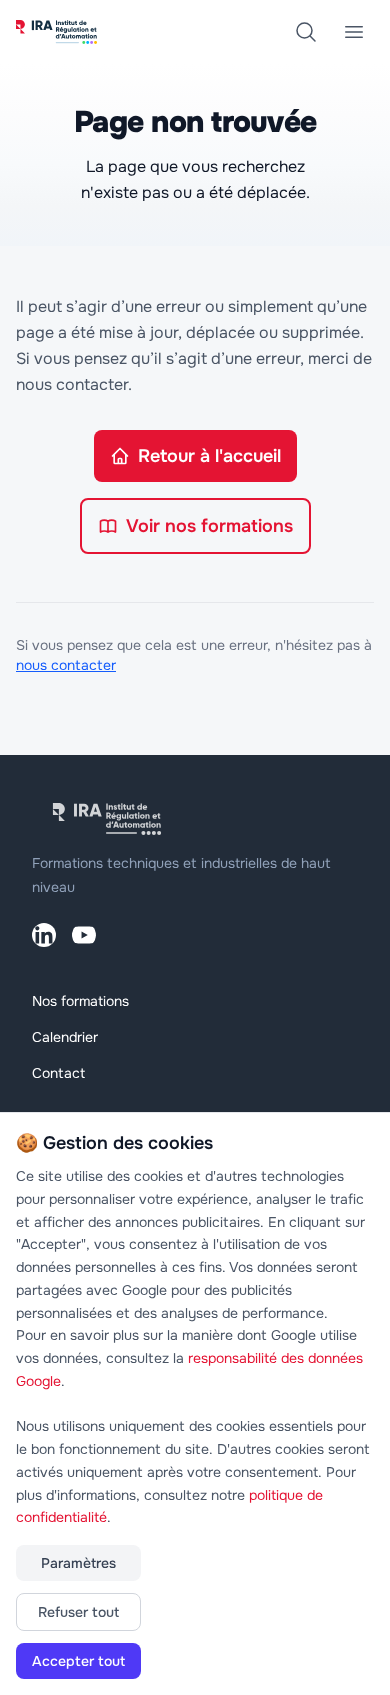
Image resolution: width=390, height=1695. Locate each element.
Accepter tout (78, 1661)
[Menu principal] (354, 32)
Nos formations (80, 1001)
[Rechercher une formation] (306, 32)
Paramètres (78, 1563)
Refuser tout (78, 1612)
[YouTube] (84, 935)
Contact (58, 1073)
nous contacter (66, 665)
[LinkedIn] (44, 935)
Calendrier (65, 1037)
